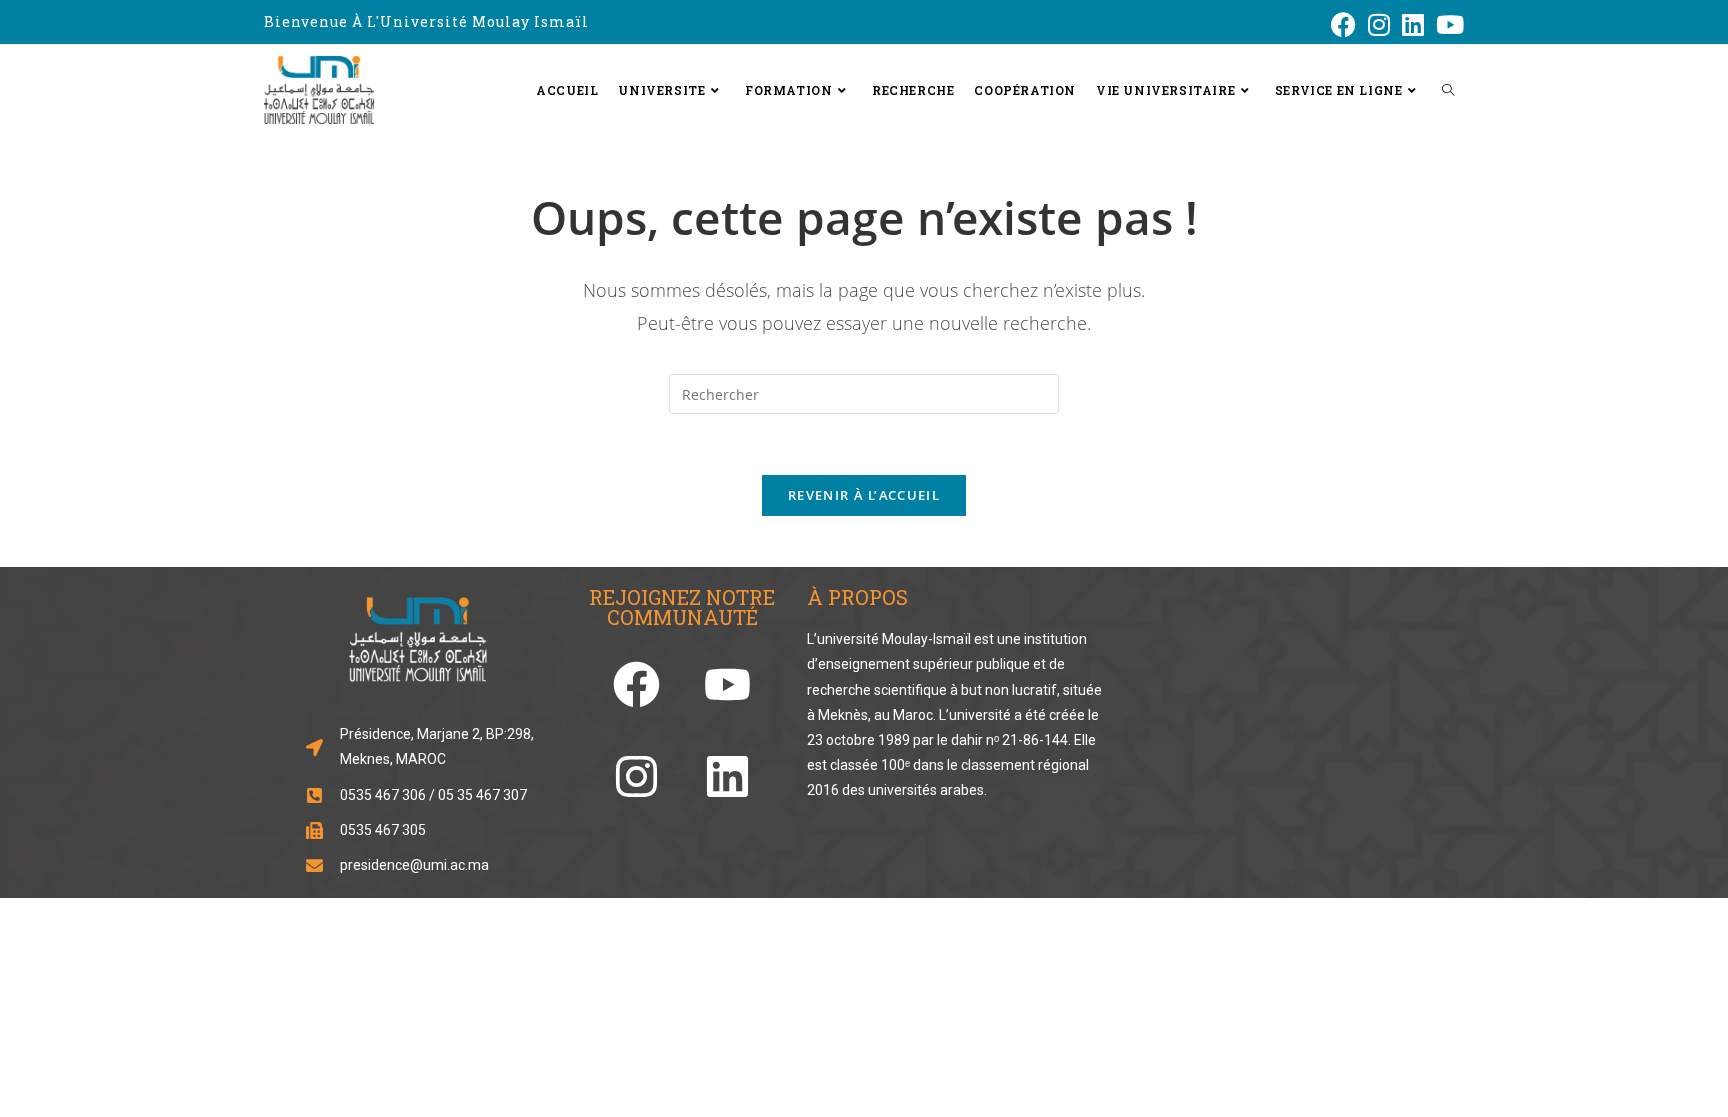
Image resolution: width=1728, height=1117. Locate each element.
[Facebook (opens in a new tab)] (1343, 24)
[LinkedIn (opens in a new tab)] (1413, 24)
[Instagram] (636, 776)
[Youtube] (727, 684)
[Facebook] (636, 684)
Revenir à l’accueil (864, 495)
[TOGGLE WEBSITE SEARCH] (1448, 90)
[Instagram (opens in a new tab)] (1379, 24)
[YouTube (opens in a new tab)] (1447, 24)
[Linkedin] (727, 776)
